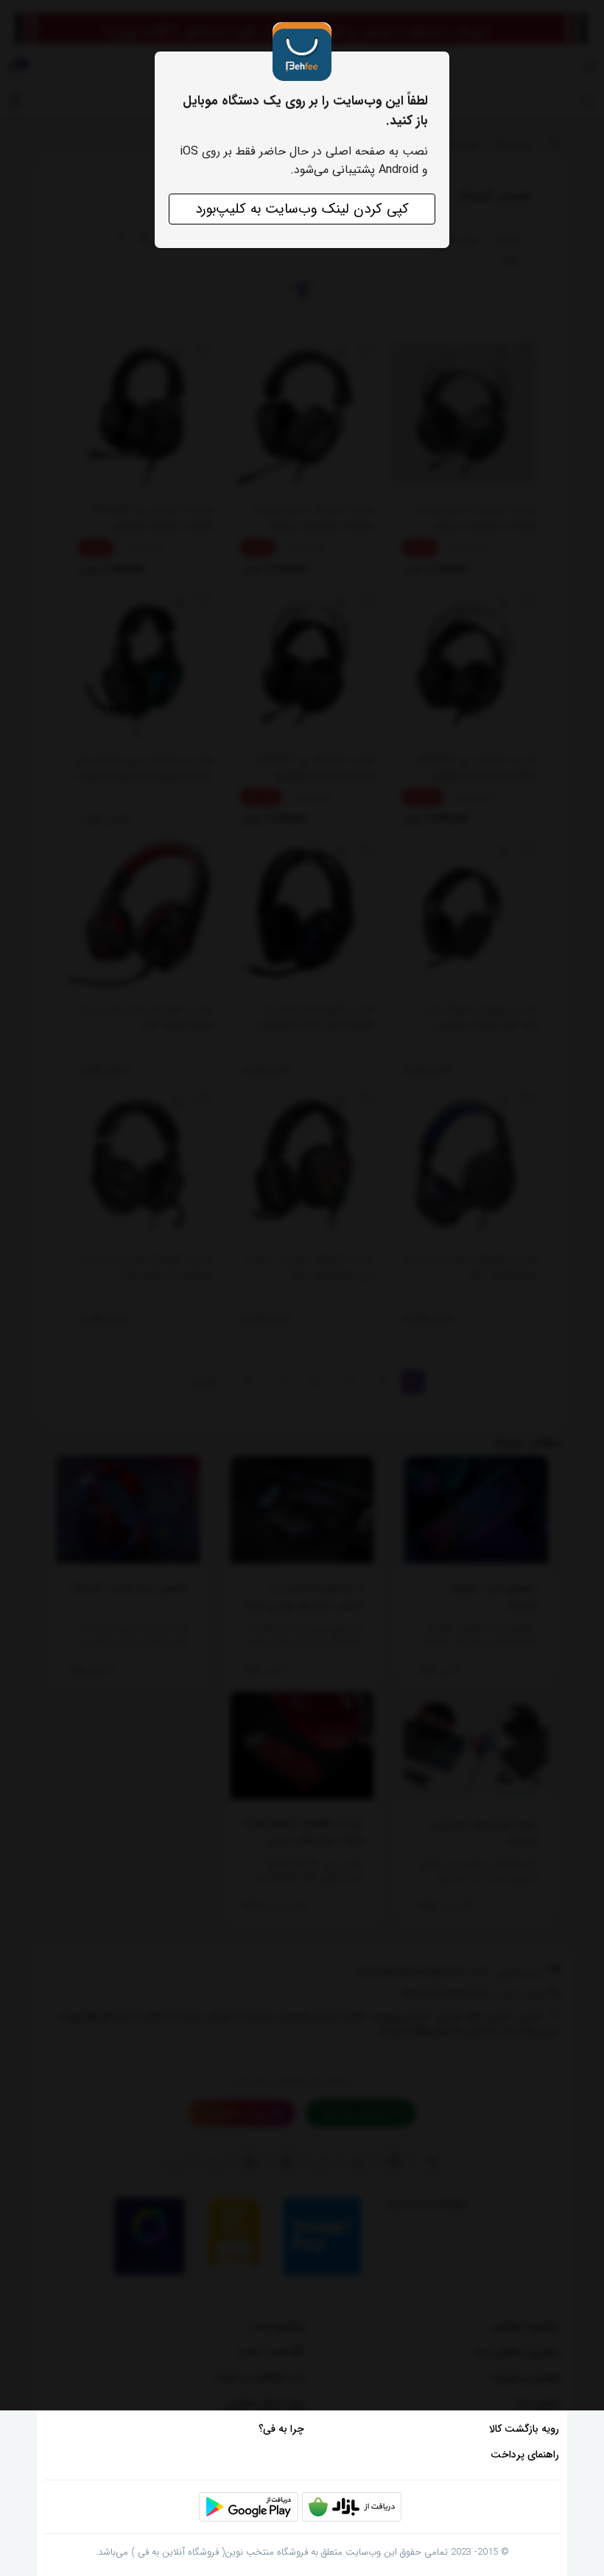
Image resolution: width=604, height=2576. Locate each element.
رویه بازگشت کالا (524, 2429)
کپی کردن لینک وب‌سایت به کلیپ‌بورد (302, 209)
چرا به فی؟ (281, 2429)
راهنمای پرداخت (525, 2455)
